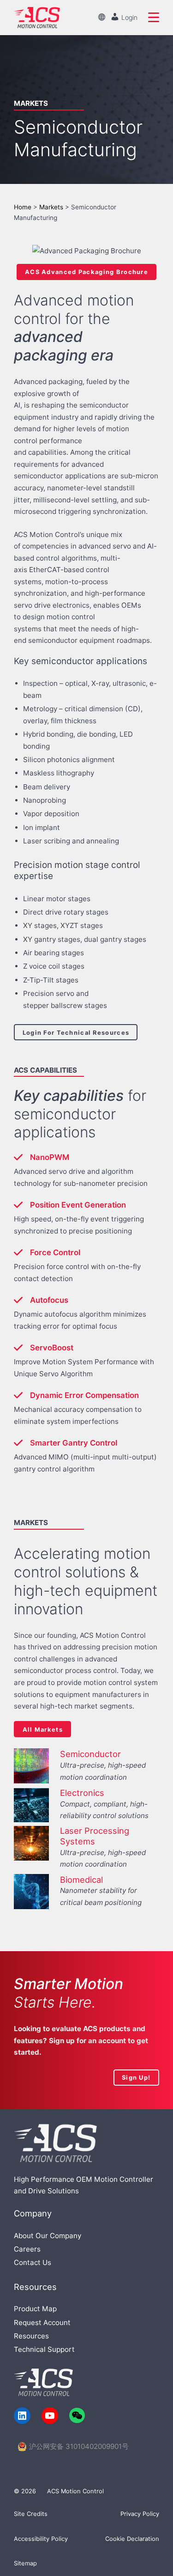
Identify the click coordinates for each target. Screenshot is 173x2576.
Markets (51, 207)
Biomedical (81, 1880)
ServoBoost (52, 1348)
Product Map (35, 2309)
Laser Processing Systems (95, 1836)
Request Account (42, 2323)
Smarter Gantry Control (74, 1443)
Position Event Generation (78, 1205)
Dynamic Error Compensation (84, 1395)
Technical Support (44, 2349)
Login (128, 17)
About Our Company (48, 2236)
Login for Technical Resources (76, 1032)
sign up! (136, 2077)
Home (23, 207)
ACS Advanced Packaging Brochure (86, 272)
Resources (31, 2336)
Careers (27, 2249)
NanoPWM (50, 1157)
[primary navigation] (154, 18)
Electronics (82, 1793)
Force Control (55, 1252)
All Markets (43, 1729)
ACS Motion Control (75, 2491)
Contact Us (33, 2262)
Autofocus (49, 1300)
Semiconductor (90, 1754)
